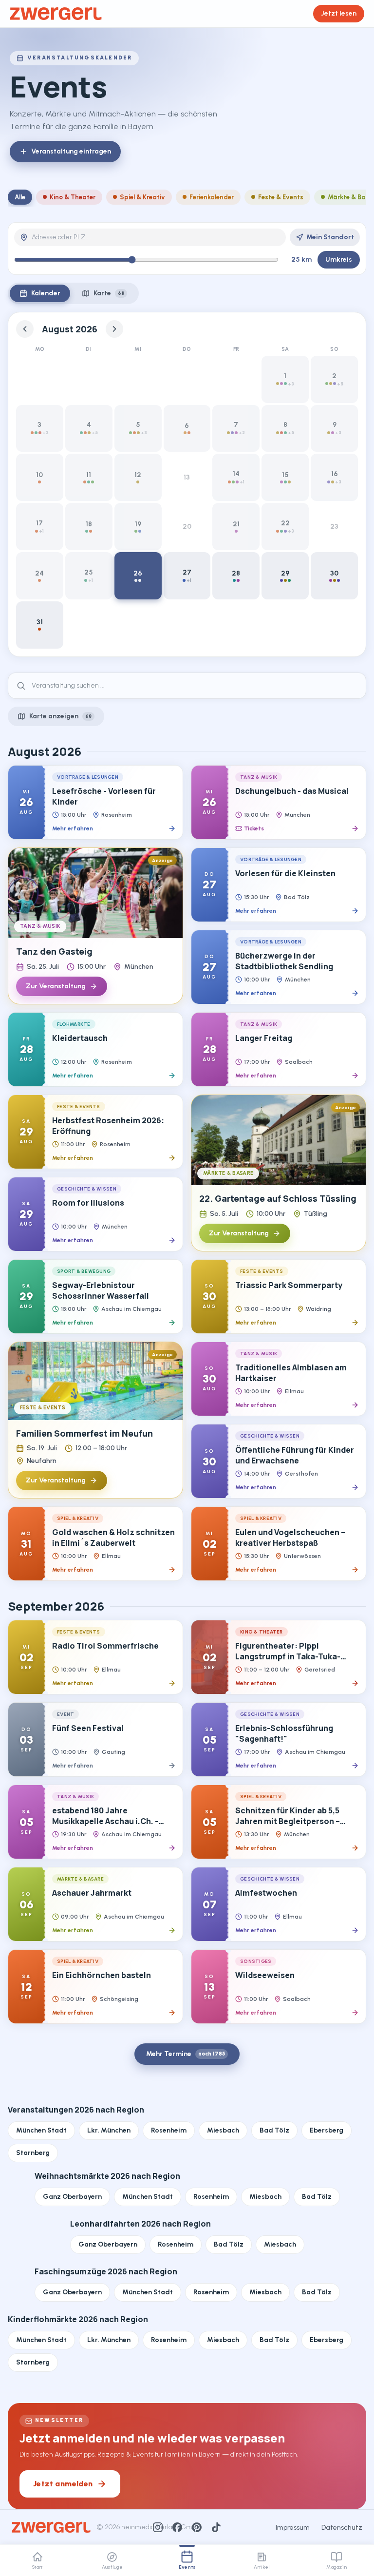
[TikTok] (216, 2527)
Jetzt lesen (339, 13)
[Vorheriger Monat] (25, 329)
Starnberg (33, 2153)
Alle (20, 197)
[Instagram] (158, 2527)
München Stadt (41, 2130)
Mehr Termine (186, 2054)
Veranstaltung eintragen (71, 151)
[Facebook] (177, 2527)
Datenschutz (342, 2528)
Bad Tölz (274, 2130)
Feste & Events (281, 197)
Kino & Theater (73, 197)
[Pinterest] (197, 2527)
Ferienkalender (212, 197)
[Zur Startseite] (56, 14)
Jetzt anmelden (63, 2484)
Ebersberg (327, 2130)
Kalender (46, 293)
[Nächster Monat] (114, 329)
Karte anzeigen (60, 716)
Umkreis (339, 260)
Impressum (293, 2528)
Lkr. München (109, 2130)
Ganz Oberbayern (72, 2197)
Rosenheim (169, 2130)
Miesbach (223, 2130)
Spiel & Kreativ (142, 197)
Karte (109, 293)
